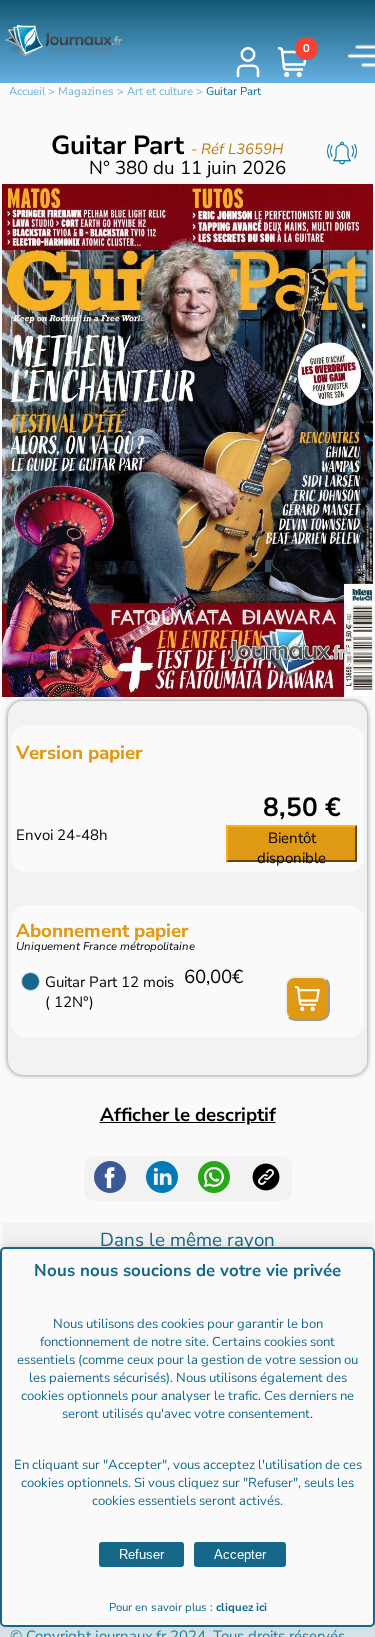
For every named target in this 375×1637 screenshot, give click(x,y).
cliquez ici (241, 1607)
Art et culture (160, 91)
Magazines (86, 91)
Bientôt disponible (291, 845)
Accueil (27, 91)
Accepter (240, 1554)
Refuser (141, 1554)
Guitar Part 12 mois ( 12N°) (109, 992)
